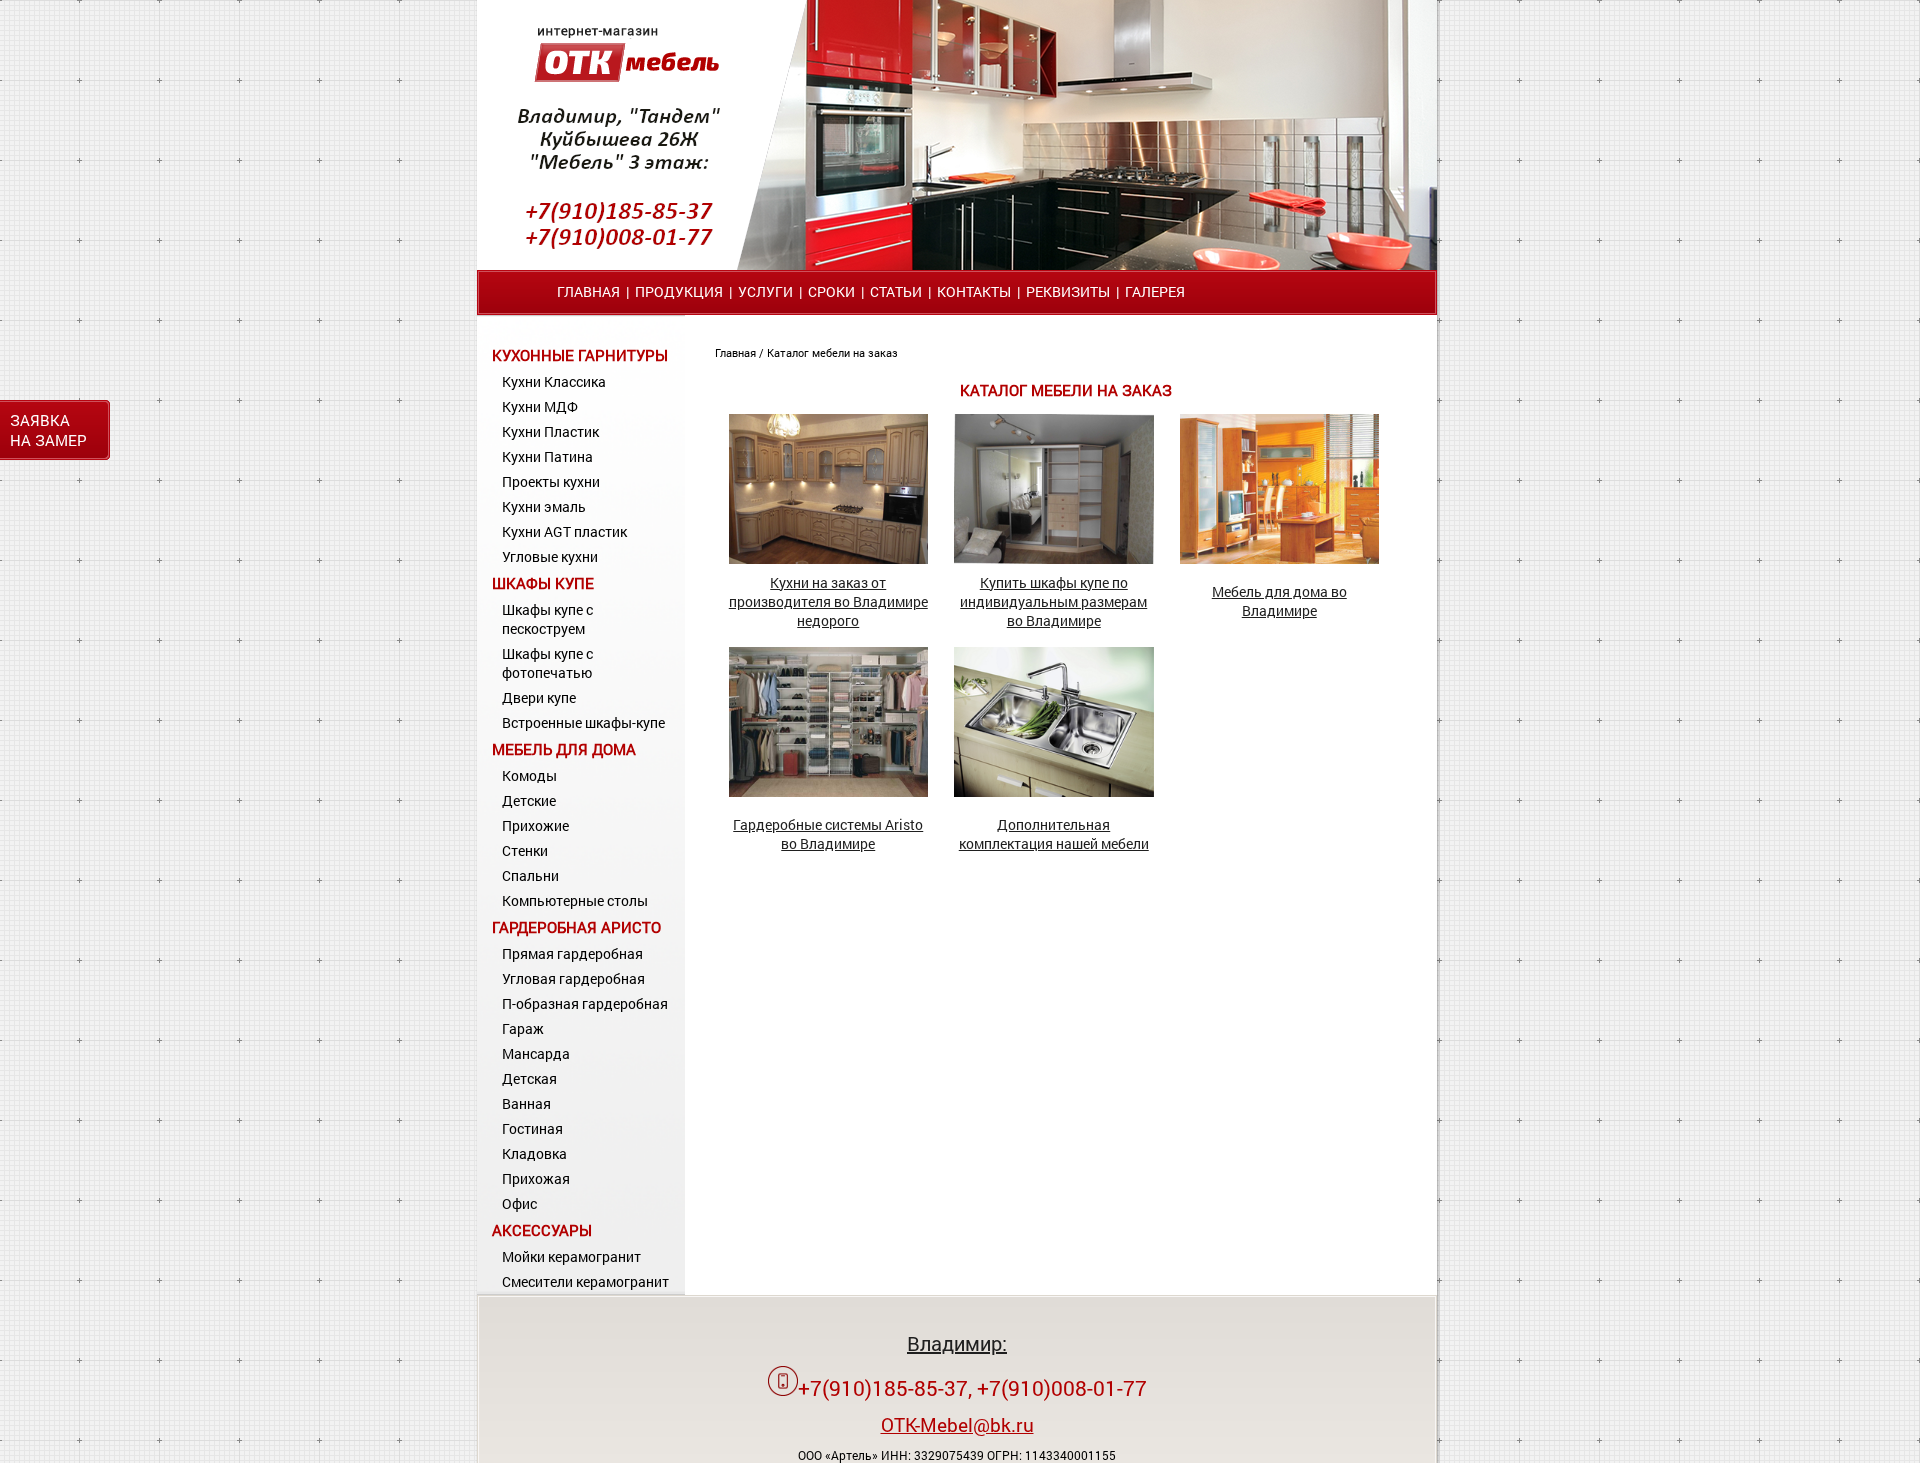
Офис (519, 1203)
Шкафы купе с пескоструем (547, 619)
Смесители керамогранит (585, 1281)
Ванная (526, 1103)
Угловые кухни (550, 556)
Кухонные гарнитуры (580, 355)
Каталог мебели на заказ (832, 352)
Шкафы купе (543, 583)
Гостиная (532, 1128)
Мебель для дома (564, 749)
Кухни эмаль (544, 506)
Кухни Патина (547, 456)
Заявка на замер (48, 430)
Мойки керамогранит (571, 1256)
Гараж (523, 1028)
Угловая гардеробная (573, 978)
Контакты (974, 291)
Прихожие (535, 825)
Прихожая (536, 1178)
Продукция (679, 291)
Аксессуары (542, 1230)
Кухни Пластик (550, 431)
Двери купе (539, 697)
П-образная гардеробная (585, 1003)
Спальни (530, 875)
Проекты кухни (551, 481)
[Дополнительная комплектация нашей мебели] (1054, 791)
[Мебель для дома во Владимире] (1280, 558)
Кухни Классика (554, 381)
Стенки (525, 850)
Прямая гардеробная (572, 953)
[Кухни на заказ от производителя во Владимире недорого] (829, 558)
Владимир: (957, 1343)
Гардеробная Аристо (576, 927)
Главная (588, 291)
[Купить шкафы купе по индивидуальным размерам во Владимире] (1054, 558)
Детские (529, 800)
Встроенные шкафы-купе (583, 722)
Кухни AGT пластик (564, 531)
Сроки (831, 291)
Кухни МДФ (540, 406)
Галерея (1155, 291)
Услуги (765, 291)
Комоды (529, 775)
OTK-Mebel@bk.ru (957, 1424)
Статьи (896, 291)
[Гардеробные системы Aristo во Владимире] (829, 791)
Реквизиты (1068, 291)
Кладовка (534, 1153)
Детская (529, 1078)
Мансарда (536, 1053)
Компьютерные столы (575, 900)
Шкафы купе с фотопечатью (547, 663)
